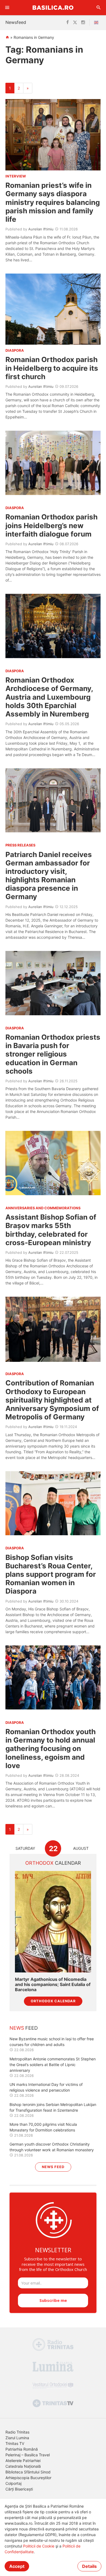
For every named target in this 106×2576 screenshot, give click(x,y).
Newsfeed (16, 22)
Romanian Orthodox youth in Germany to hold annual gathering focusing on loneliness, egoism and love (51, 1749)
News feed (53, 2167)
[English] (97, 23)
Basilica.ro (53, 7)
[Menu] (7, 8)
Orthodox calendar (53, 2001)
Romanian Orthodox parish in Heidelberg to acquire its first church (52, 368)
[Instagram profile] (83, 23)
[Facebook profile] (68, 23)
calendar (53, 1863)
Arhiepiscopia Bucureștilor (28, 2478)
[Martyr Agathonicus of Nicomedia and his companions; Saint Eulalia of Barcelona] (53, 1922)
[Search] (99, 8)
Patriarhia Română (22, 2449)
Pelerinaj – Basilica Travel (28, 2455)
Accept (17, 2566)
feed (24, 2028)
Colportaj (13, 2483)
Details (89, 2566)
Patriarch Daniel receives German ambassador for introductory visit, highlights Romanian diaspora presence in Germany (49, 876)
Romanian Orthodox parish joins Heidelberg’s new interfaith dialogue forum (52, 525)
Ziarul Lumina (17, 2438)
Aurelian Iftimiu (41, 229)
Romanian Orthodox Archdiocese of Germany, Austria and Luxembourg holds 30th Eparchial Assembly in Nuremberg (49, 697)
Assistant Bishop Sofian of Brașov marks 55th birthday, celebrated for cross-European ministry (51, 1230)
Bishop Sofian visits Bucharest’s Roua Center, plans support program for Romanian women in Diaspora (51, 1574)
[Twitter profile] (75, 23)
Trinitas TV (15, 2443)
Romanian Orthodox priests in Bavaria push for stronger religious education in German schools (53, 1054)
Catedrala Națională (23, 2466)
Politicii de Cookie (39, 2546)
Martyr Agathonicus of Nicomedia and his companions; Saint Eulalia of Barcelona (53, 1985)
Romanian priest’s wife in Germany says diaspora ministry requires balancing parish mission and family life (53, 202)
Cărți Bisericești (19, 2489)
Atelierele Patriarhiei (23, 2461)
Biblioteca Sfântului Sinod (28, 2472)
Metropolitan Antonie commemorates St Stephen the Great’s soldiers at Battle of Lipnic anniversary (53, 2065)
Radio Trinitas (17, 2432)
